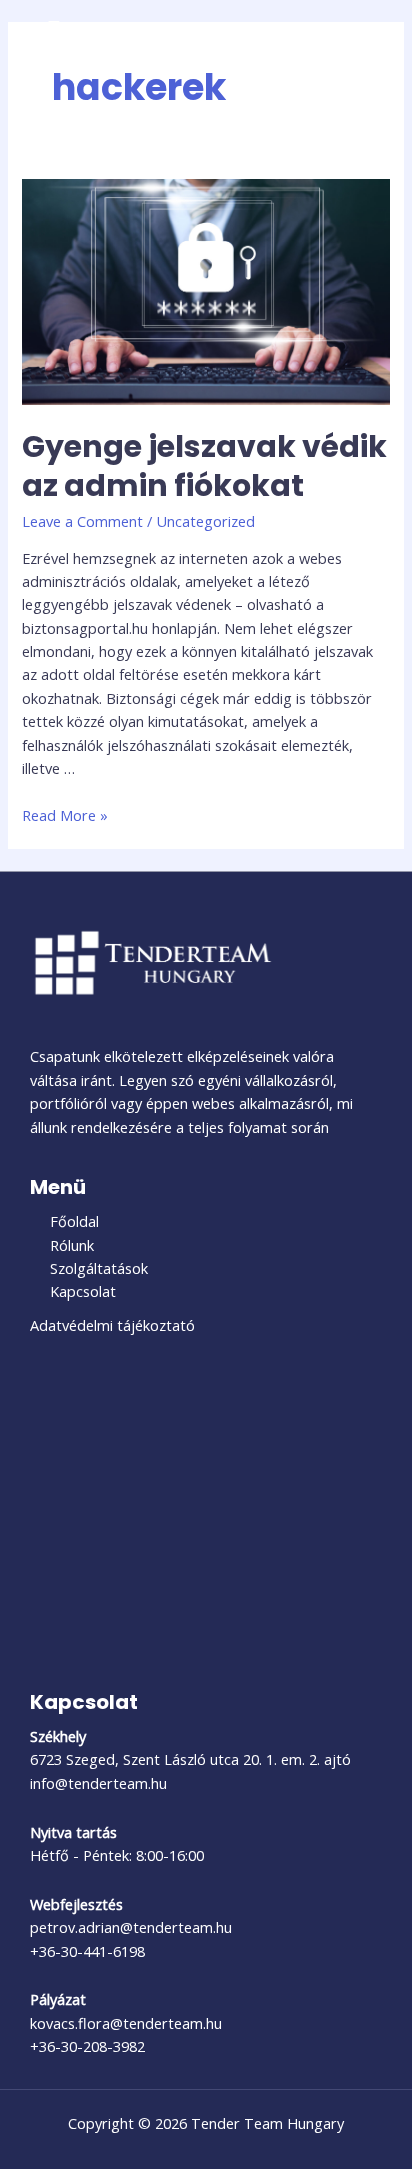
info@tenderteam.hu (98, 1783)
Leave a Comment (82, 521)
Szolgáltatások (99, 1268)
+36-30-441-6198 (87, 1951)
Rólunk (72, 1245)
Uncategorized (205, 521)
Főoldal (74, 1221)
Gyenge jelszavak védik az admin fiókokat (204, 466)
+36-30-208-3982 (87, 2046)
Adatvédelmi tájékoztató (112, 1325)
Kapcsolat (83, 1291)
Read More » (65, 815)
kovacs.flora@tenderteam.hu (126, 2023)
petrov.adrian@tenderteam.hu (131, 1927)
